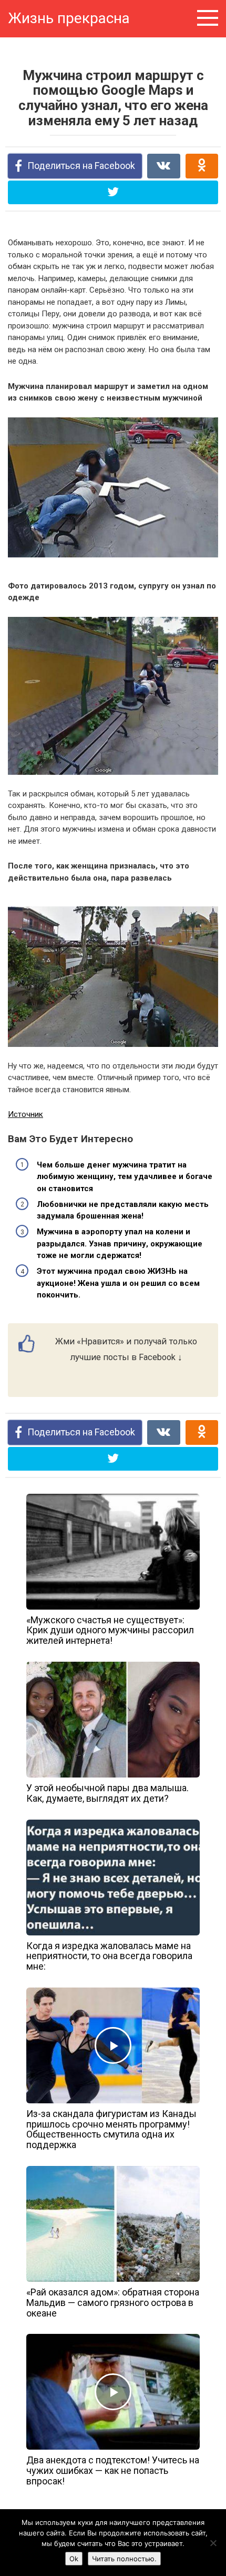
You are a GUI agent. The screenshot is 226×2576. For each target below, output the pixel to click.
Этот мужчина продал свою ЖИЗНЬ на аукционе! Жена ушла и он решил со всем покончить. (118, 1283)
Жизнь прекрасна (69, 18)
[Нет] (213, 2543)
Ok (74, 2559)
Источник (25, 1114)
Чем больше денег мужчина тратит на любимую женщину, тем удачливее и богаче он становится (125, 1177)
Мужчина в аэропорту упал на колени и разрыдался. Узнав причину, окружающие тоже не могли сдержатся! (120, 1244)
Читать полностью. (124, 2559)
